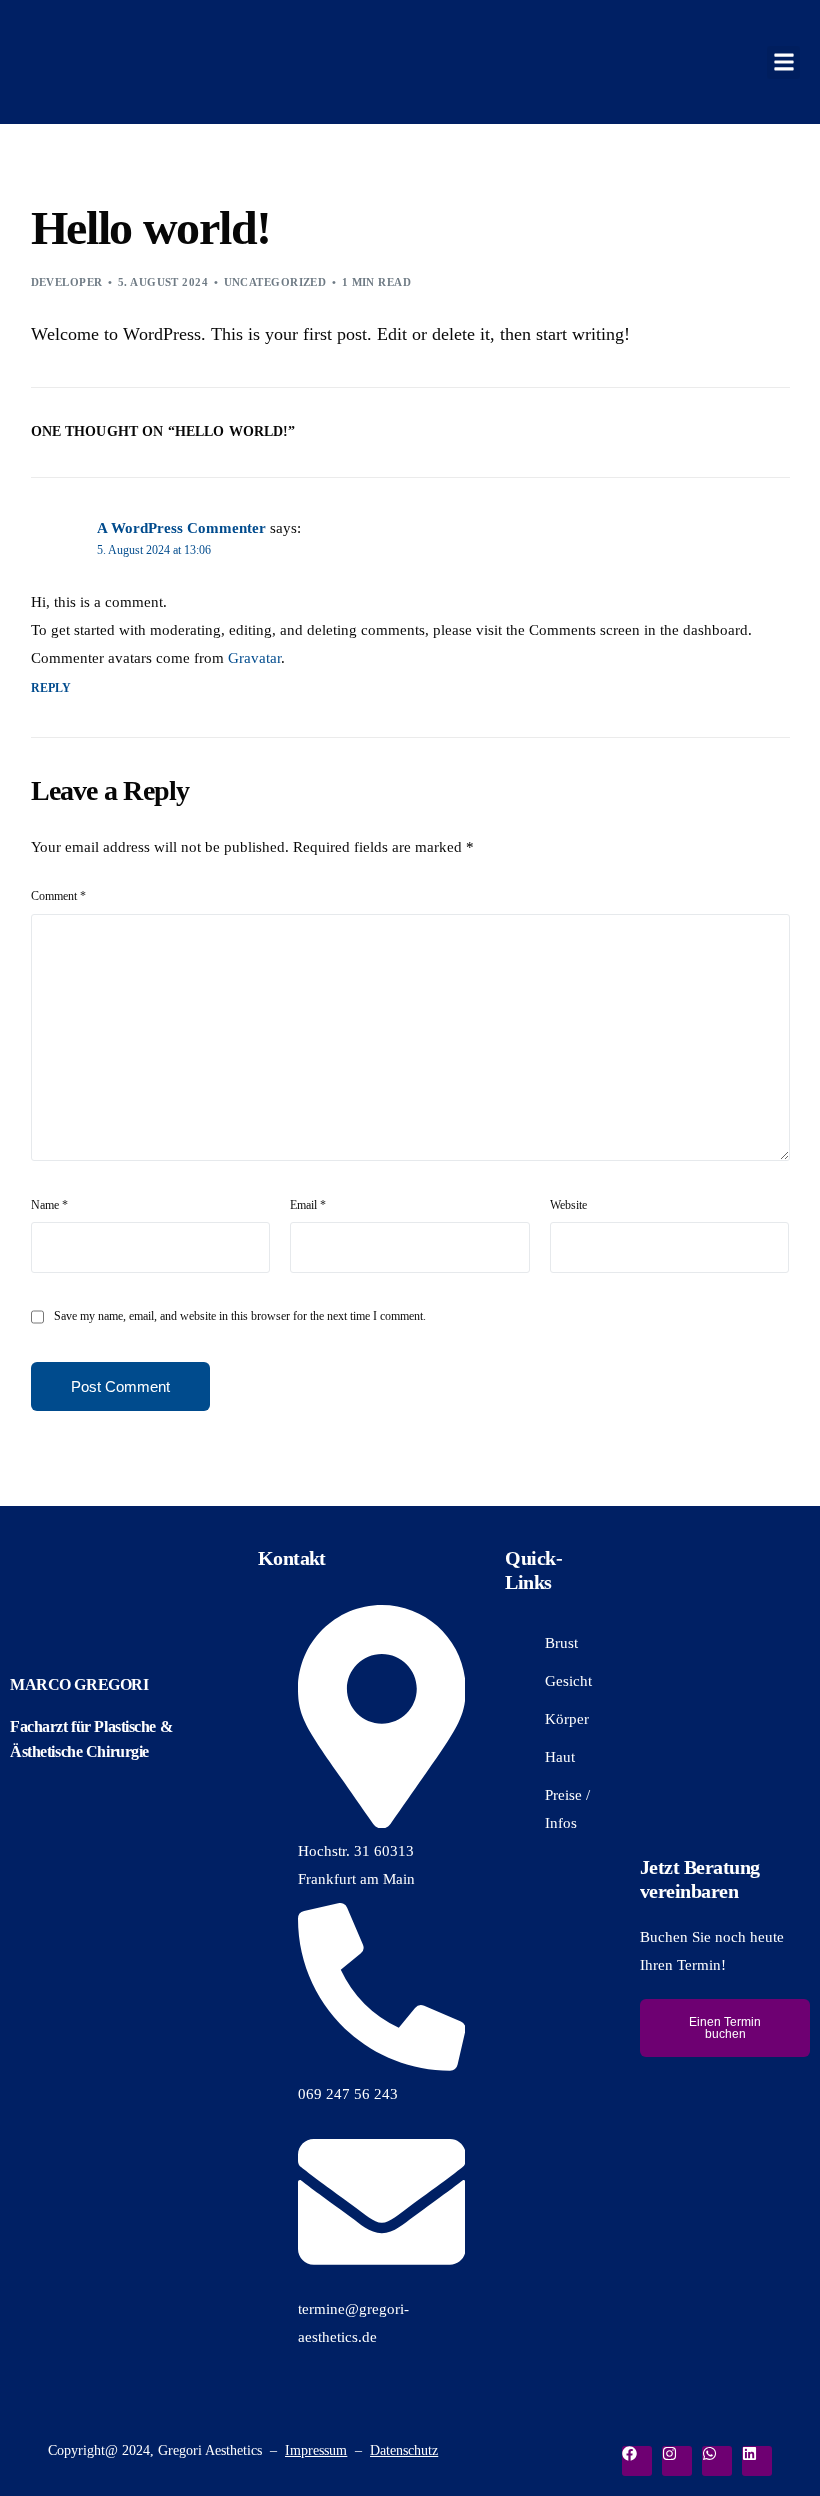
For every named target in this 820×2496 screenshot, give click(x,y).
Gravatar (254, 658)
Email (308, 1205)
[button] (783, 62)
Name (49, 1205)
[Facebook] (637, 2461)
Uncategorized (275, 282)
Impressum (316, 2450)
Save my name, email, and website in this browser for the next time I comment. (240, 1316)
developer (67, 282)
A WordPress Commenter (181, 528)
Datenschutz (404, 2450)
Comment (58, 896)
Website (568, 1205)
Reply (51, 688)
